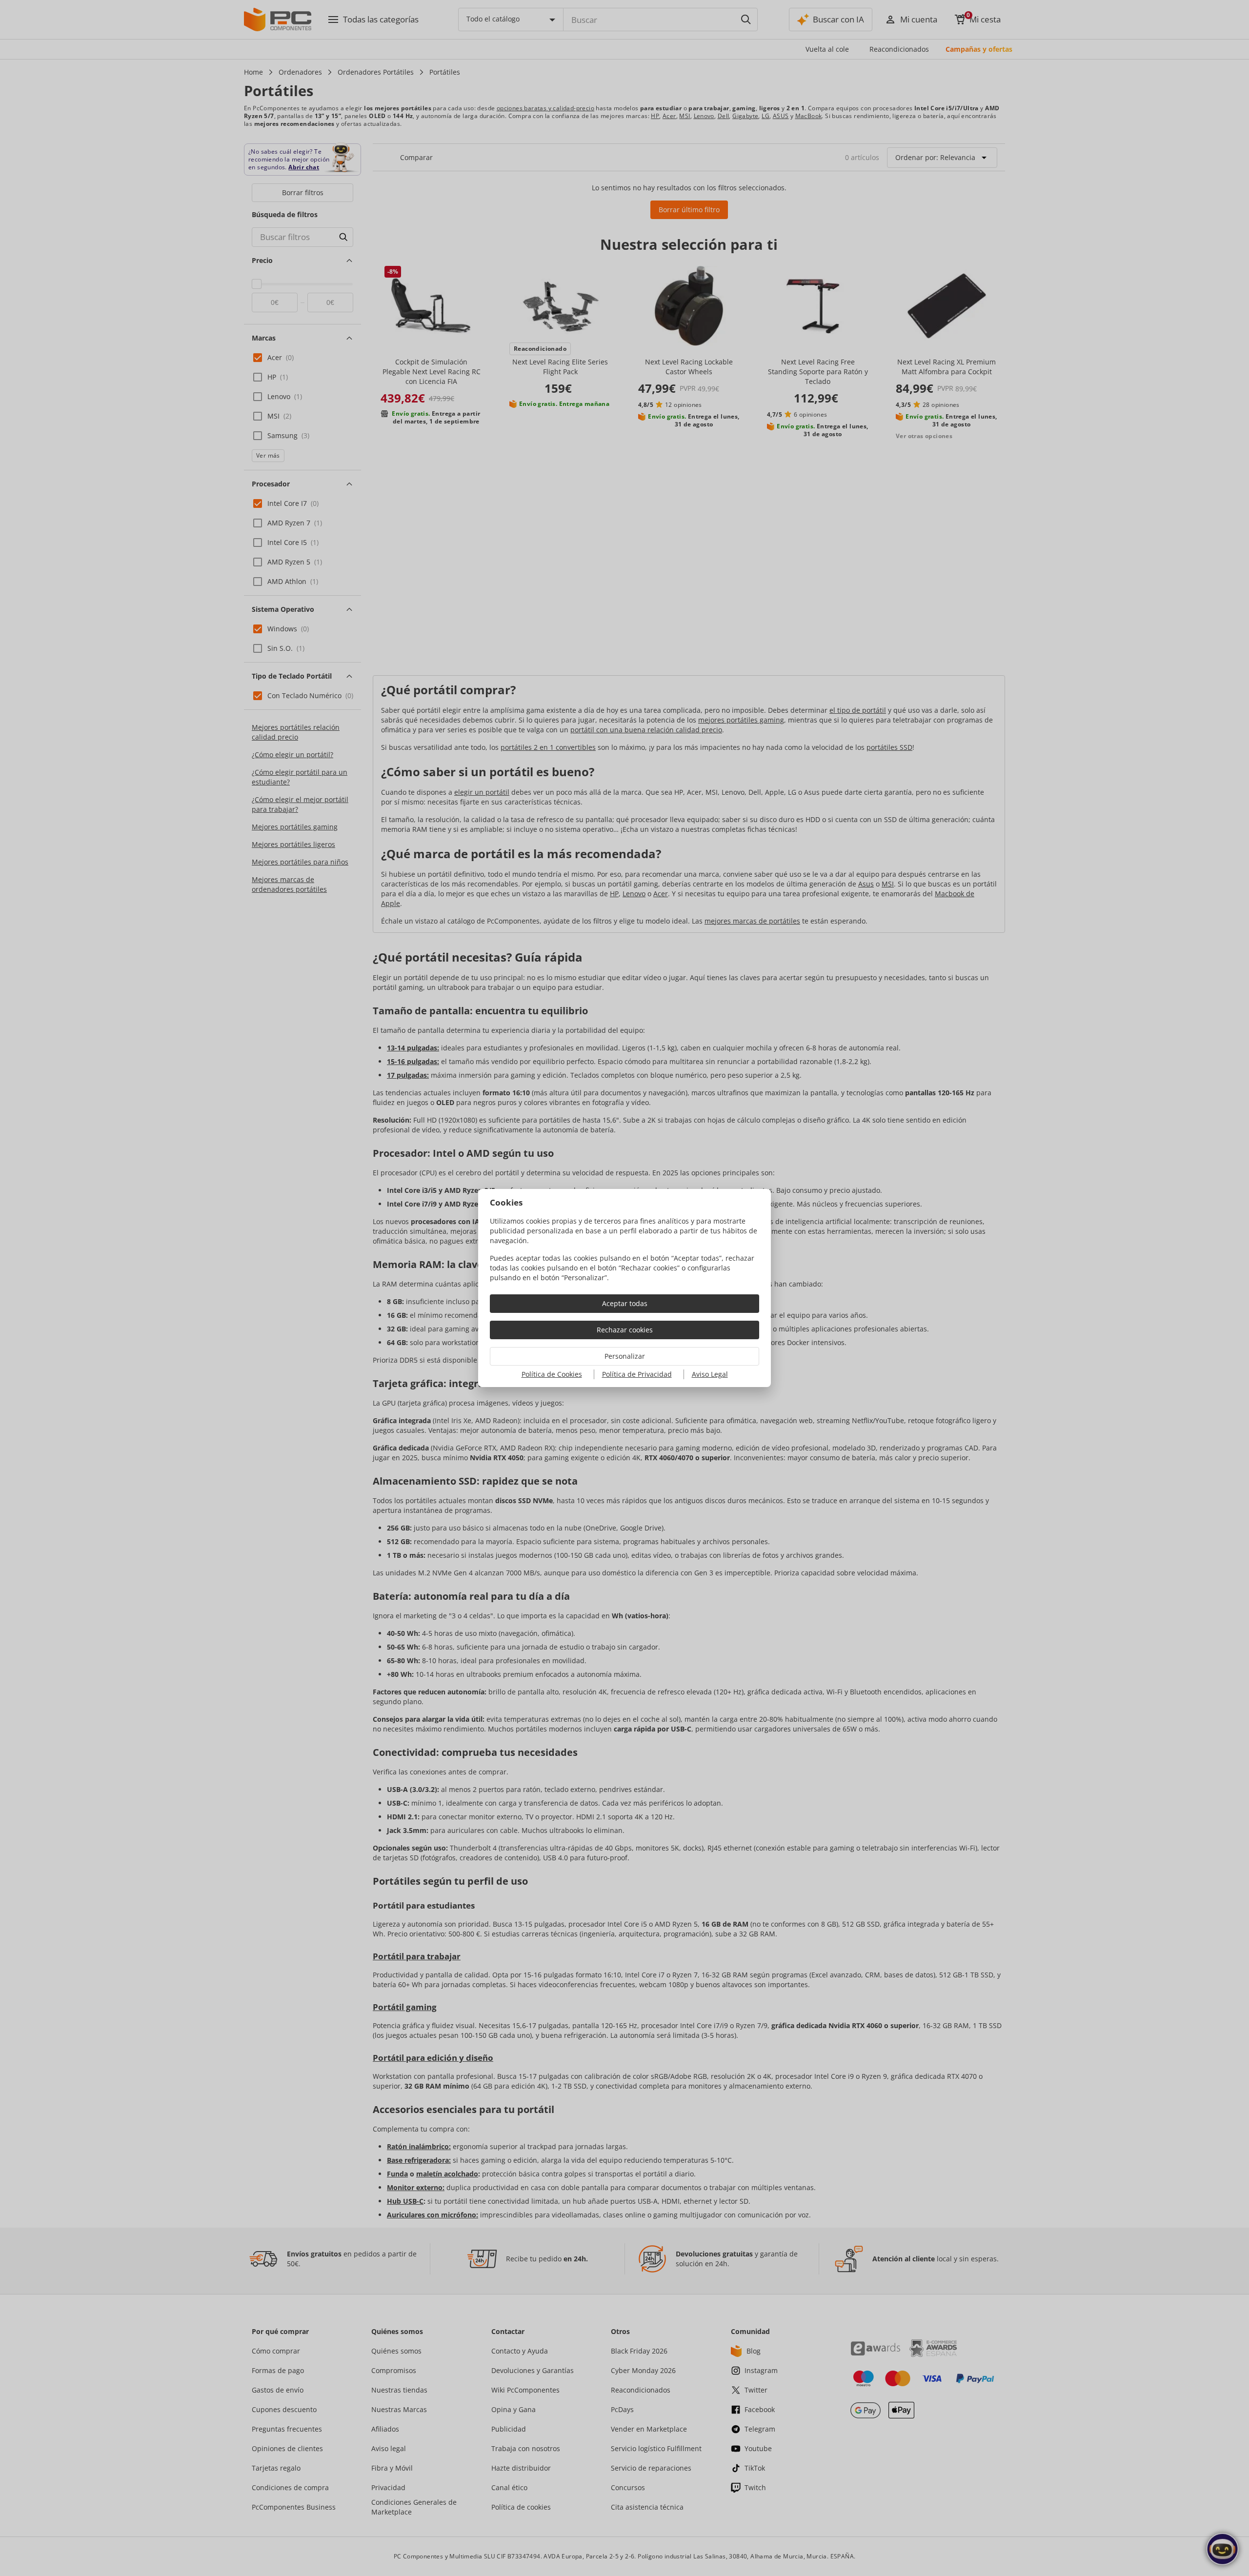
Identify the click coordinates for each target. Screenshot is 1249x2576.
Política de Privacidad (637, 1374)
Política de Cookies (552, 1374)
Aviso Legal (710, 1374)
